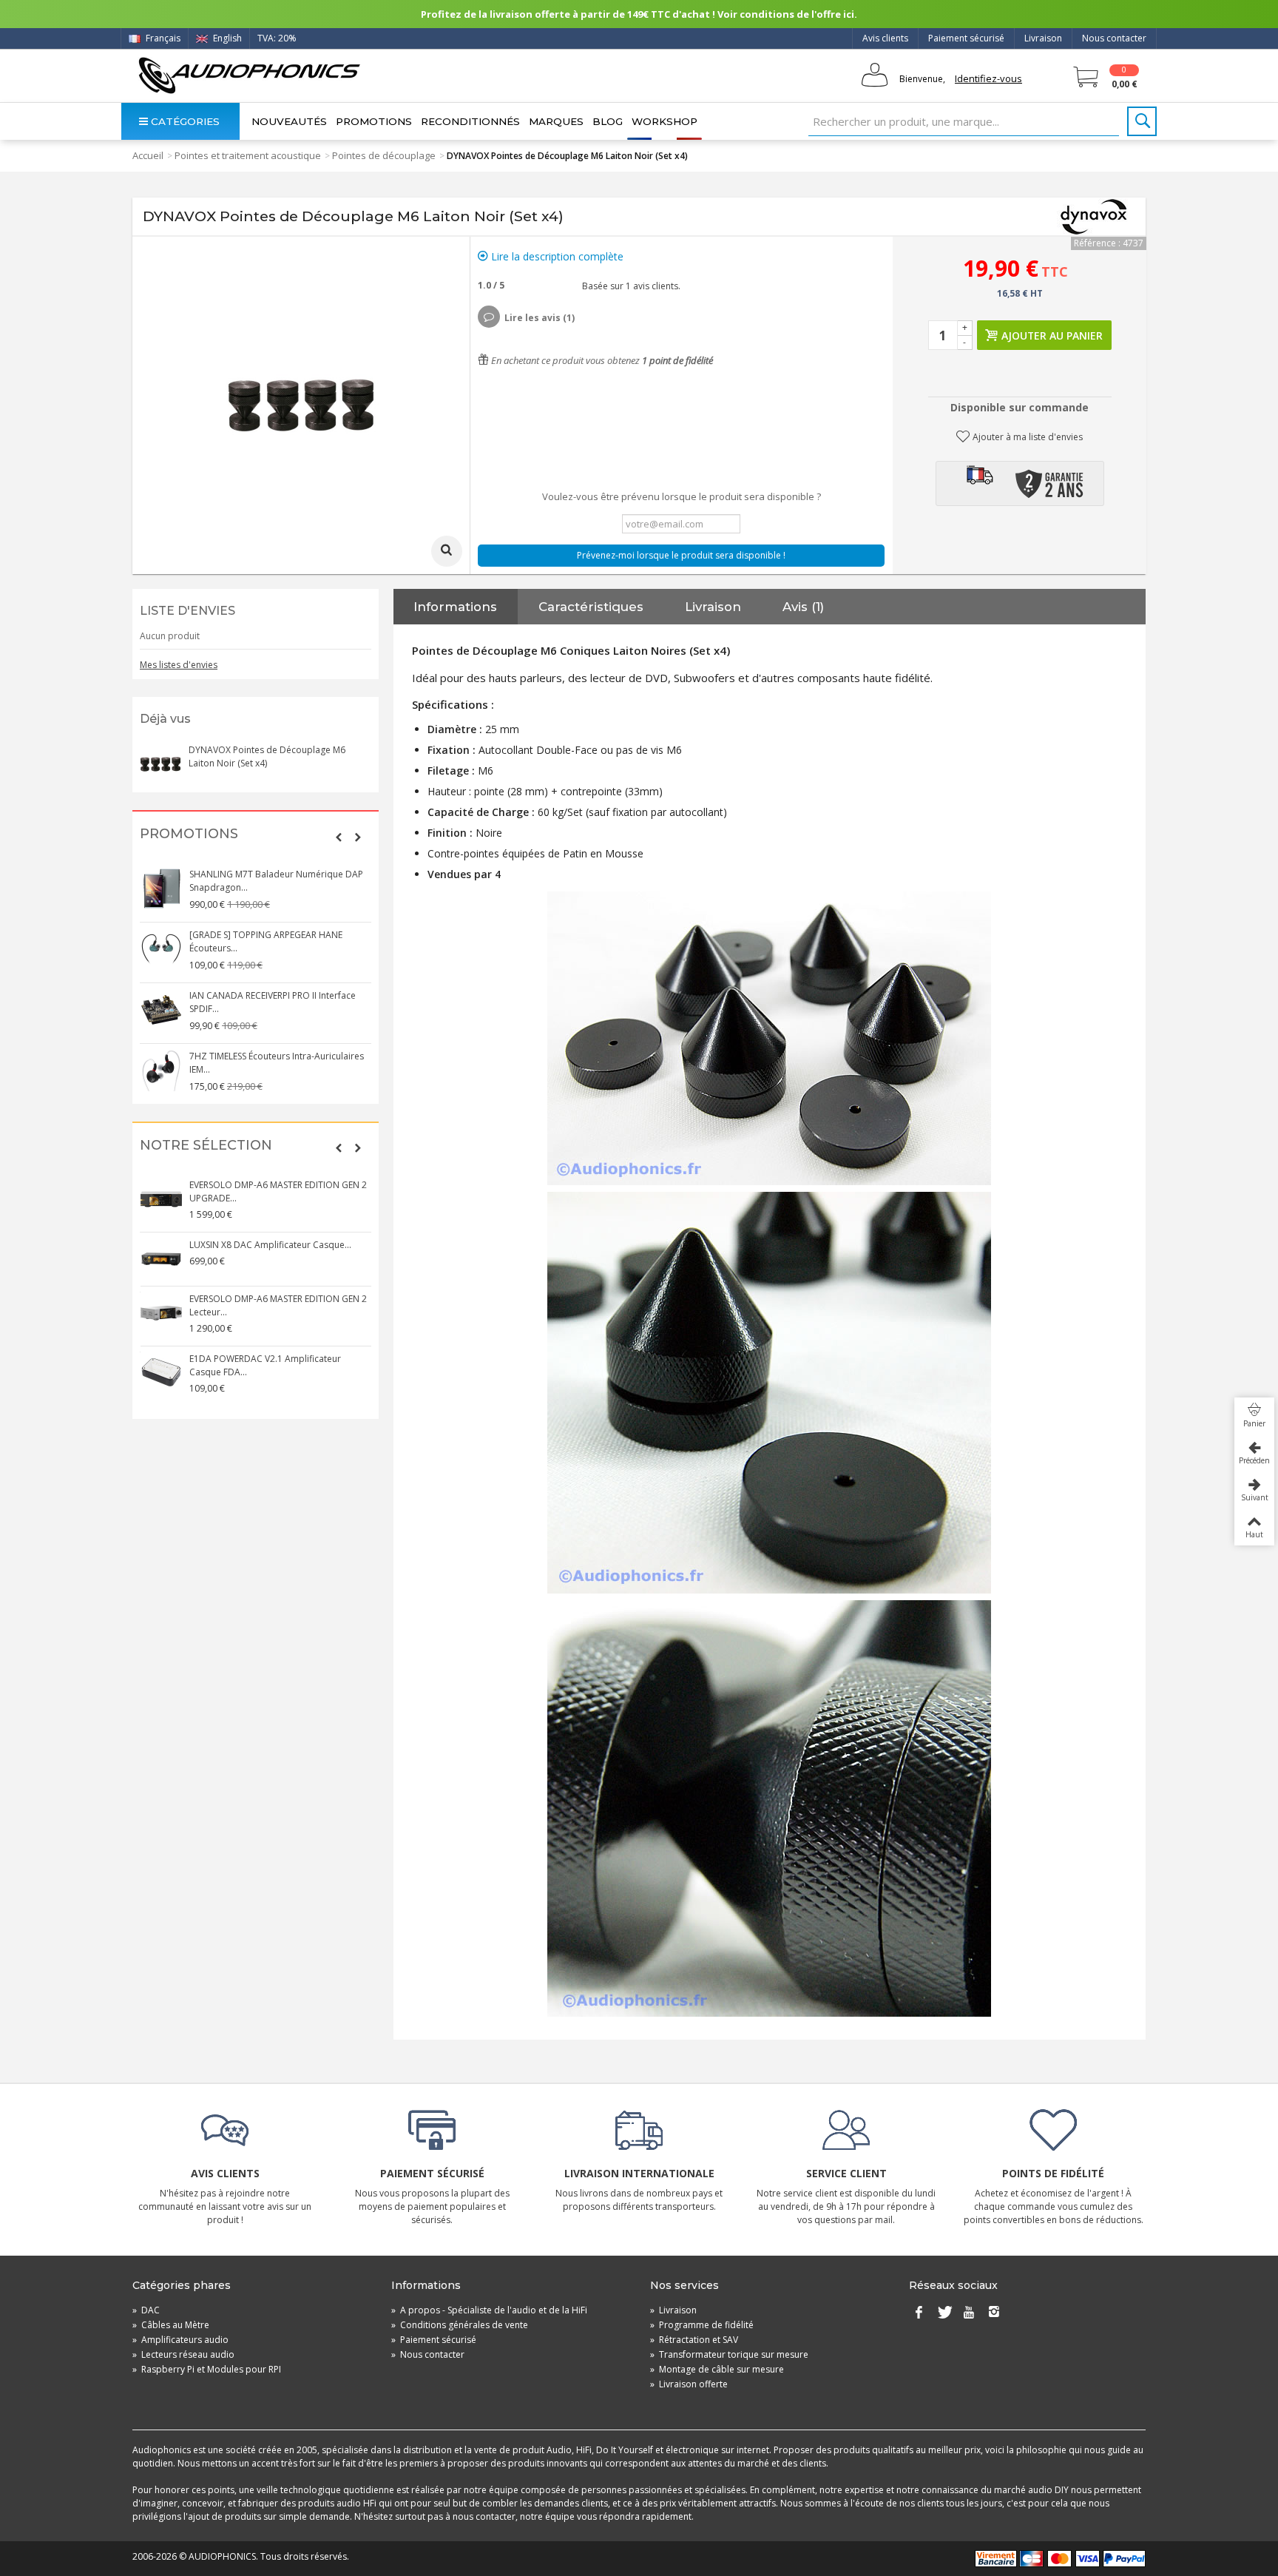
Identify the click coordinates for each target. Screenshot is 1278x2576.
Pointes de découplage (384, 155)
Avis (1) (803, 607)
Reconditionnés (470, 121)
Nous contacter (1114, 38)
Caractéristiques (591, 607)
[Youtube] (969, 2313)
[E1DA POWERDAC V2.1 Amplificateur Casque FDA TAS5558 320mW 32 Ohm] (161, 1373)
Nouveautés (289, 121)
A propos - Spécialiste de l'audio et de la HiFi (489, 2310)
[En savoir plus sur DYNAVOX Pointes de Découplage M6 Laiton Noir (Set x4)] (160, 764)
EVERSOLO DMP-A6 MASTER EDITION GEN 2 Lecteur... (278, 1305)
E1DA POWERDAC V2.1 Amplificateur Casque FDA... (265, 1365)
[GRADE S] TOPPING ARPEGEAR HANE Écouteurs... (266, 941)
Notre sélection (206, 1146)
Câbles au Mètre (171, 2325)
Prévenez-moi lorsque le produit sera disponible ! (681, 555)
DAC (146, 2310)
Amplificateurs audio (180, 2340)
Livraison (1043, 38)
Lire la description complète (556, 256)
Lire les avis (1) (540, 318)
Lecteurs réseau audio (183, 2354)
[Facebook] (919, 2313)
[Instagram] (994, 2313)
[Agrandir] (447, 551)
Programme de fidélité (702, 2325)
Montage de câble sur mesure (717, 2369)
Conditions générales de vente (460, 2325)
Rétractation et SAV (694, 2340)
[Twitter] (944, 2313)
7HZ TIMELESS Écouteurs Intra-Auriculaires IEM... (277, 1063)
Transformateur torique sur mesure (729, 2354)
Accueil (148, 155)
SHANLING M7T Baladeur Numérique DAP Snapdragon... (276, 881)
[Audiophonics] (249, 75)
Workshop (665, 121)
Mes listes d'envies (179, 665)
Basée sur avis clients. (629, 286)
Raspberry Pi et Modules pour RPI (207, 2369)
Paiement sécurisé (966, 38)
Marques (556, 121)
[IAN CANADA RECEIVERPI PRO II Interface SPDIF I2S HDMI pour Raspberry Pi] (161, 1010)
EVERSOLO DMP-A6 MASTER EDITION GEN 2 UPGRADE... (278, 1191)
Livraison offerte (689, 2384)
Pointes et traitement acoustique (248, 155)
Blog (608, 121)
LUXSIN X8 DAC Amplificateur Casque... (270, 1245)
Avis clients (885, 38)
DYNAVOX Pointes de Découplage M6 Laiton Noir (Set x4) (267, 756)
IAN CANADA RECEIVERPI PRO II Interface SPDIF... (273, 1002)
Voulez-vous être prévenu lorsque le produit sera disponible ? (682, 496)
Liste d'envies (187, 611)
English (226, 38)
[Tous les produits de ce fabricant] (1094, 217)
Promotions (374, 121)
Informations (455, 607)
